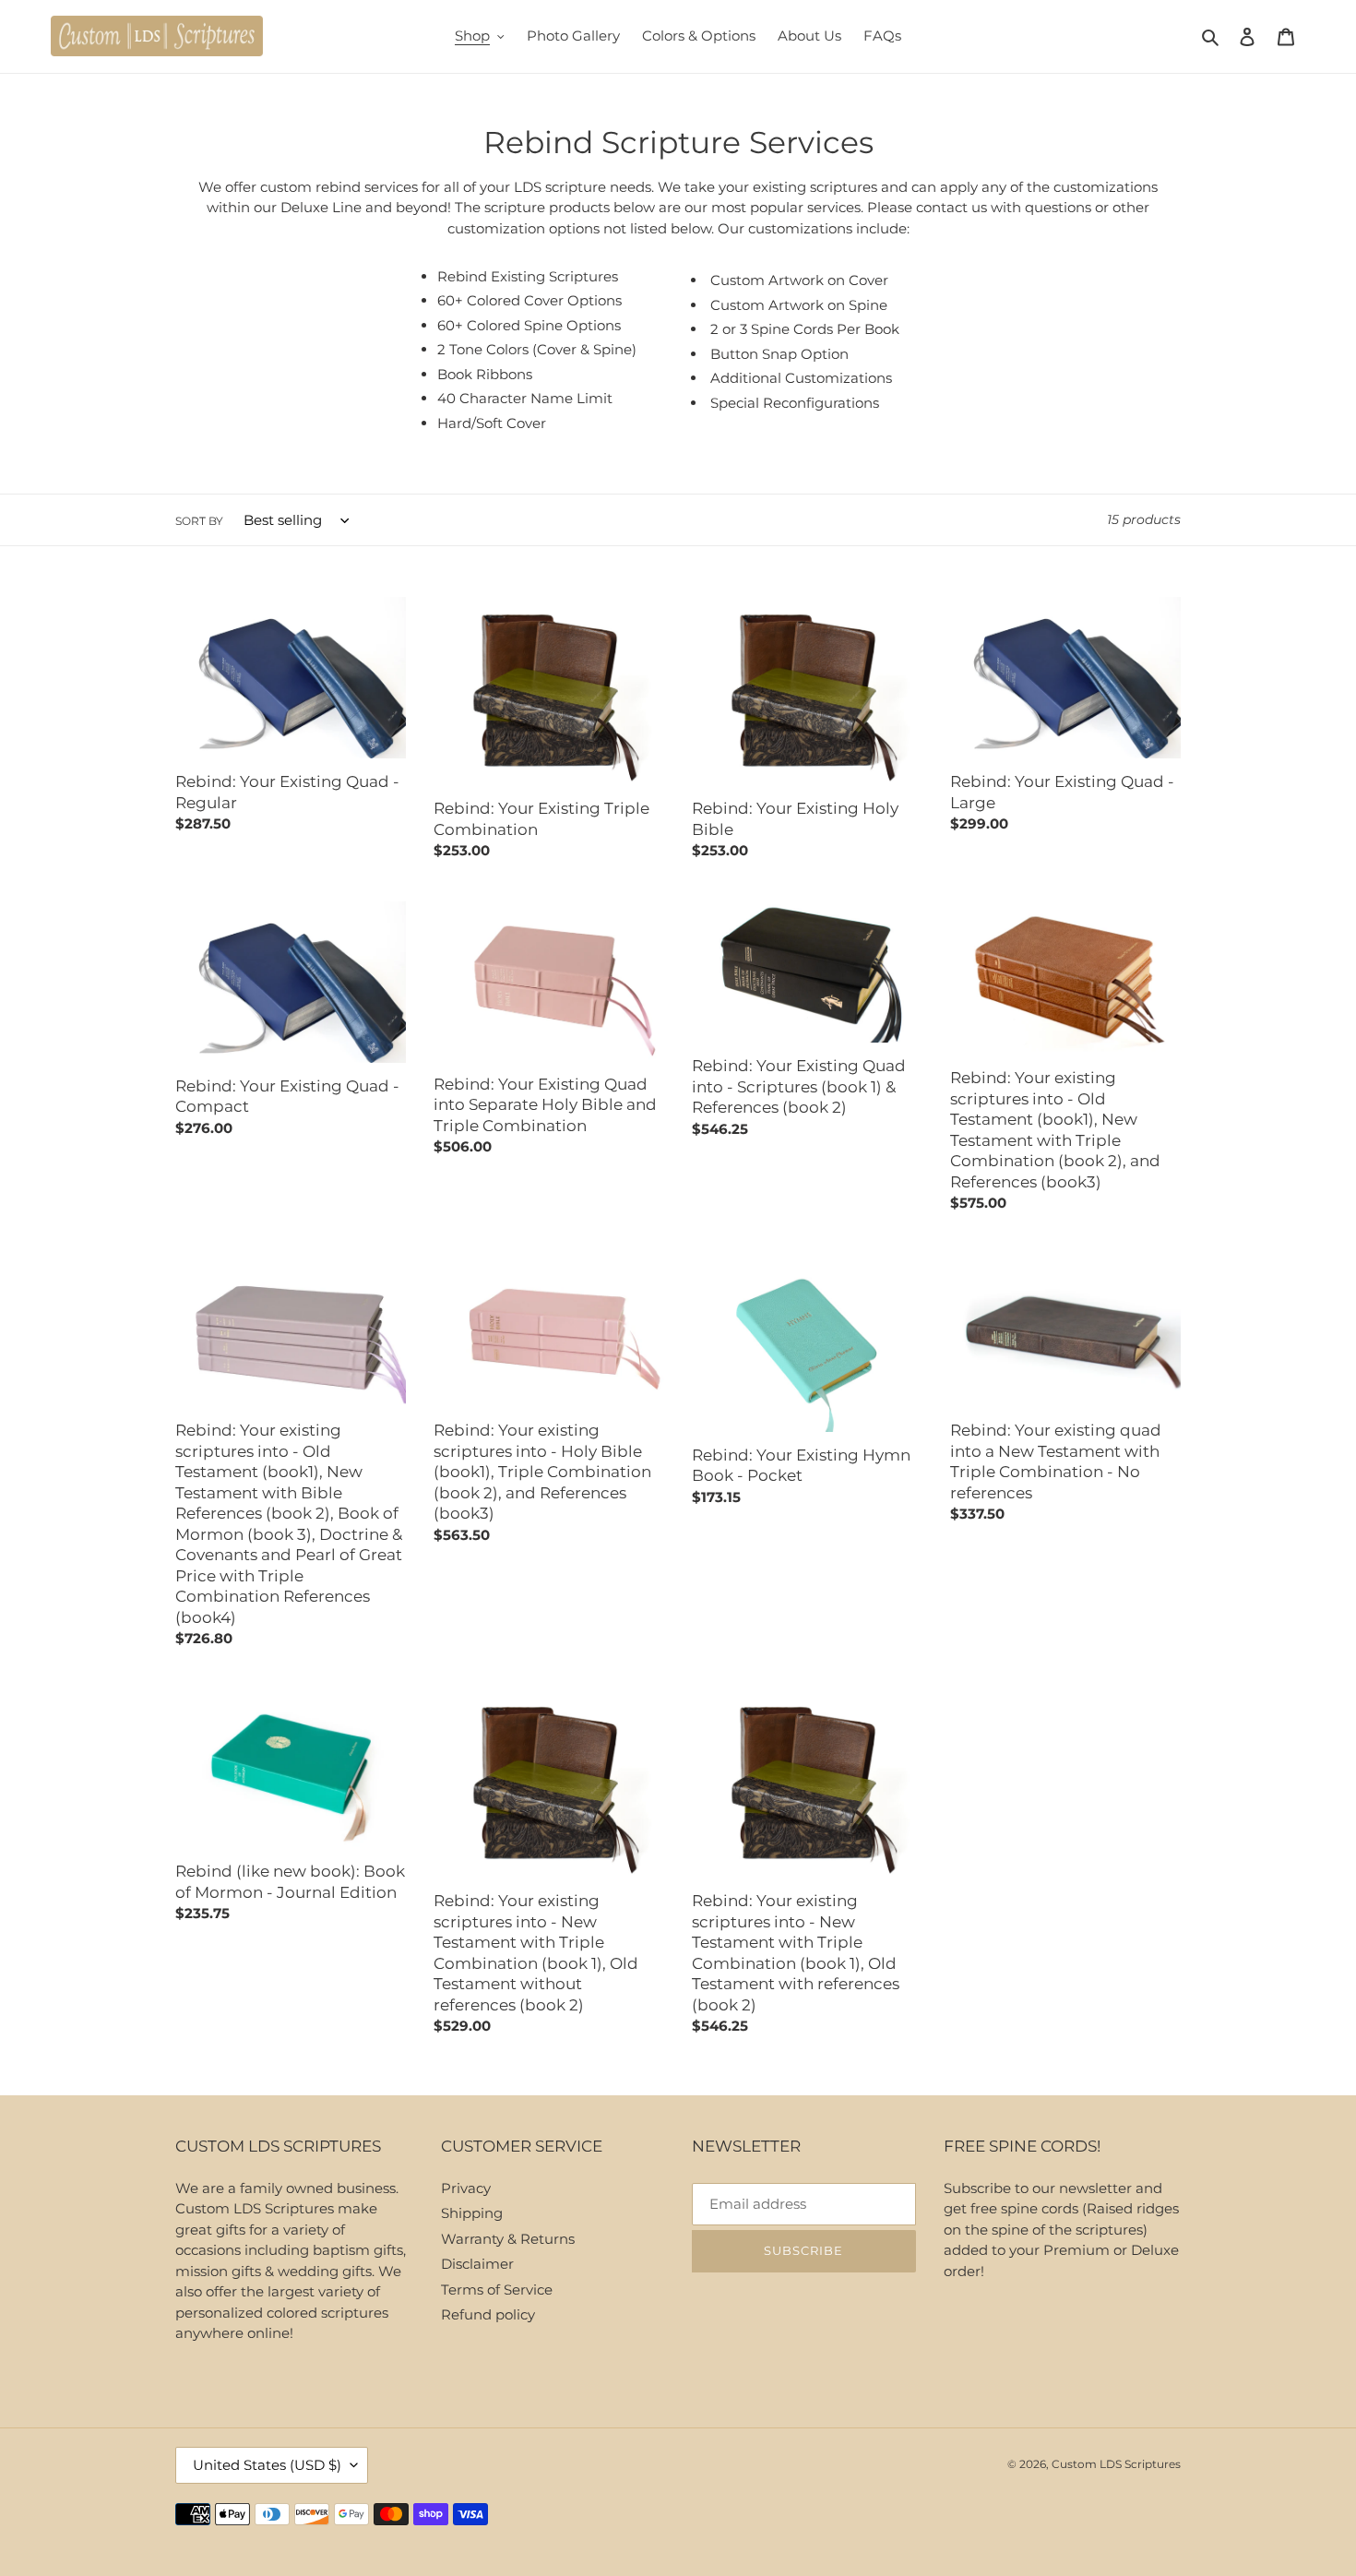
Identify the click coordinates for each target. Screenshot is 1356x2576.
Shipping (472, 2213)
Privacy (466, 2188)
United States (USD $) (267, 2465)
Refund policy (488, 2314)
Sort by (199, 521)
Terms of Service (497, 2290)
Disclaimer (477, 2264)
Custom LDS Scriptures (1116, 2464)
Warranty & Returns (508, 2239)
